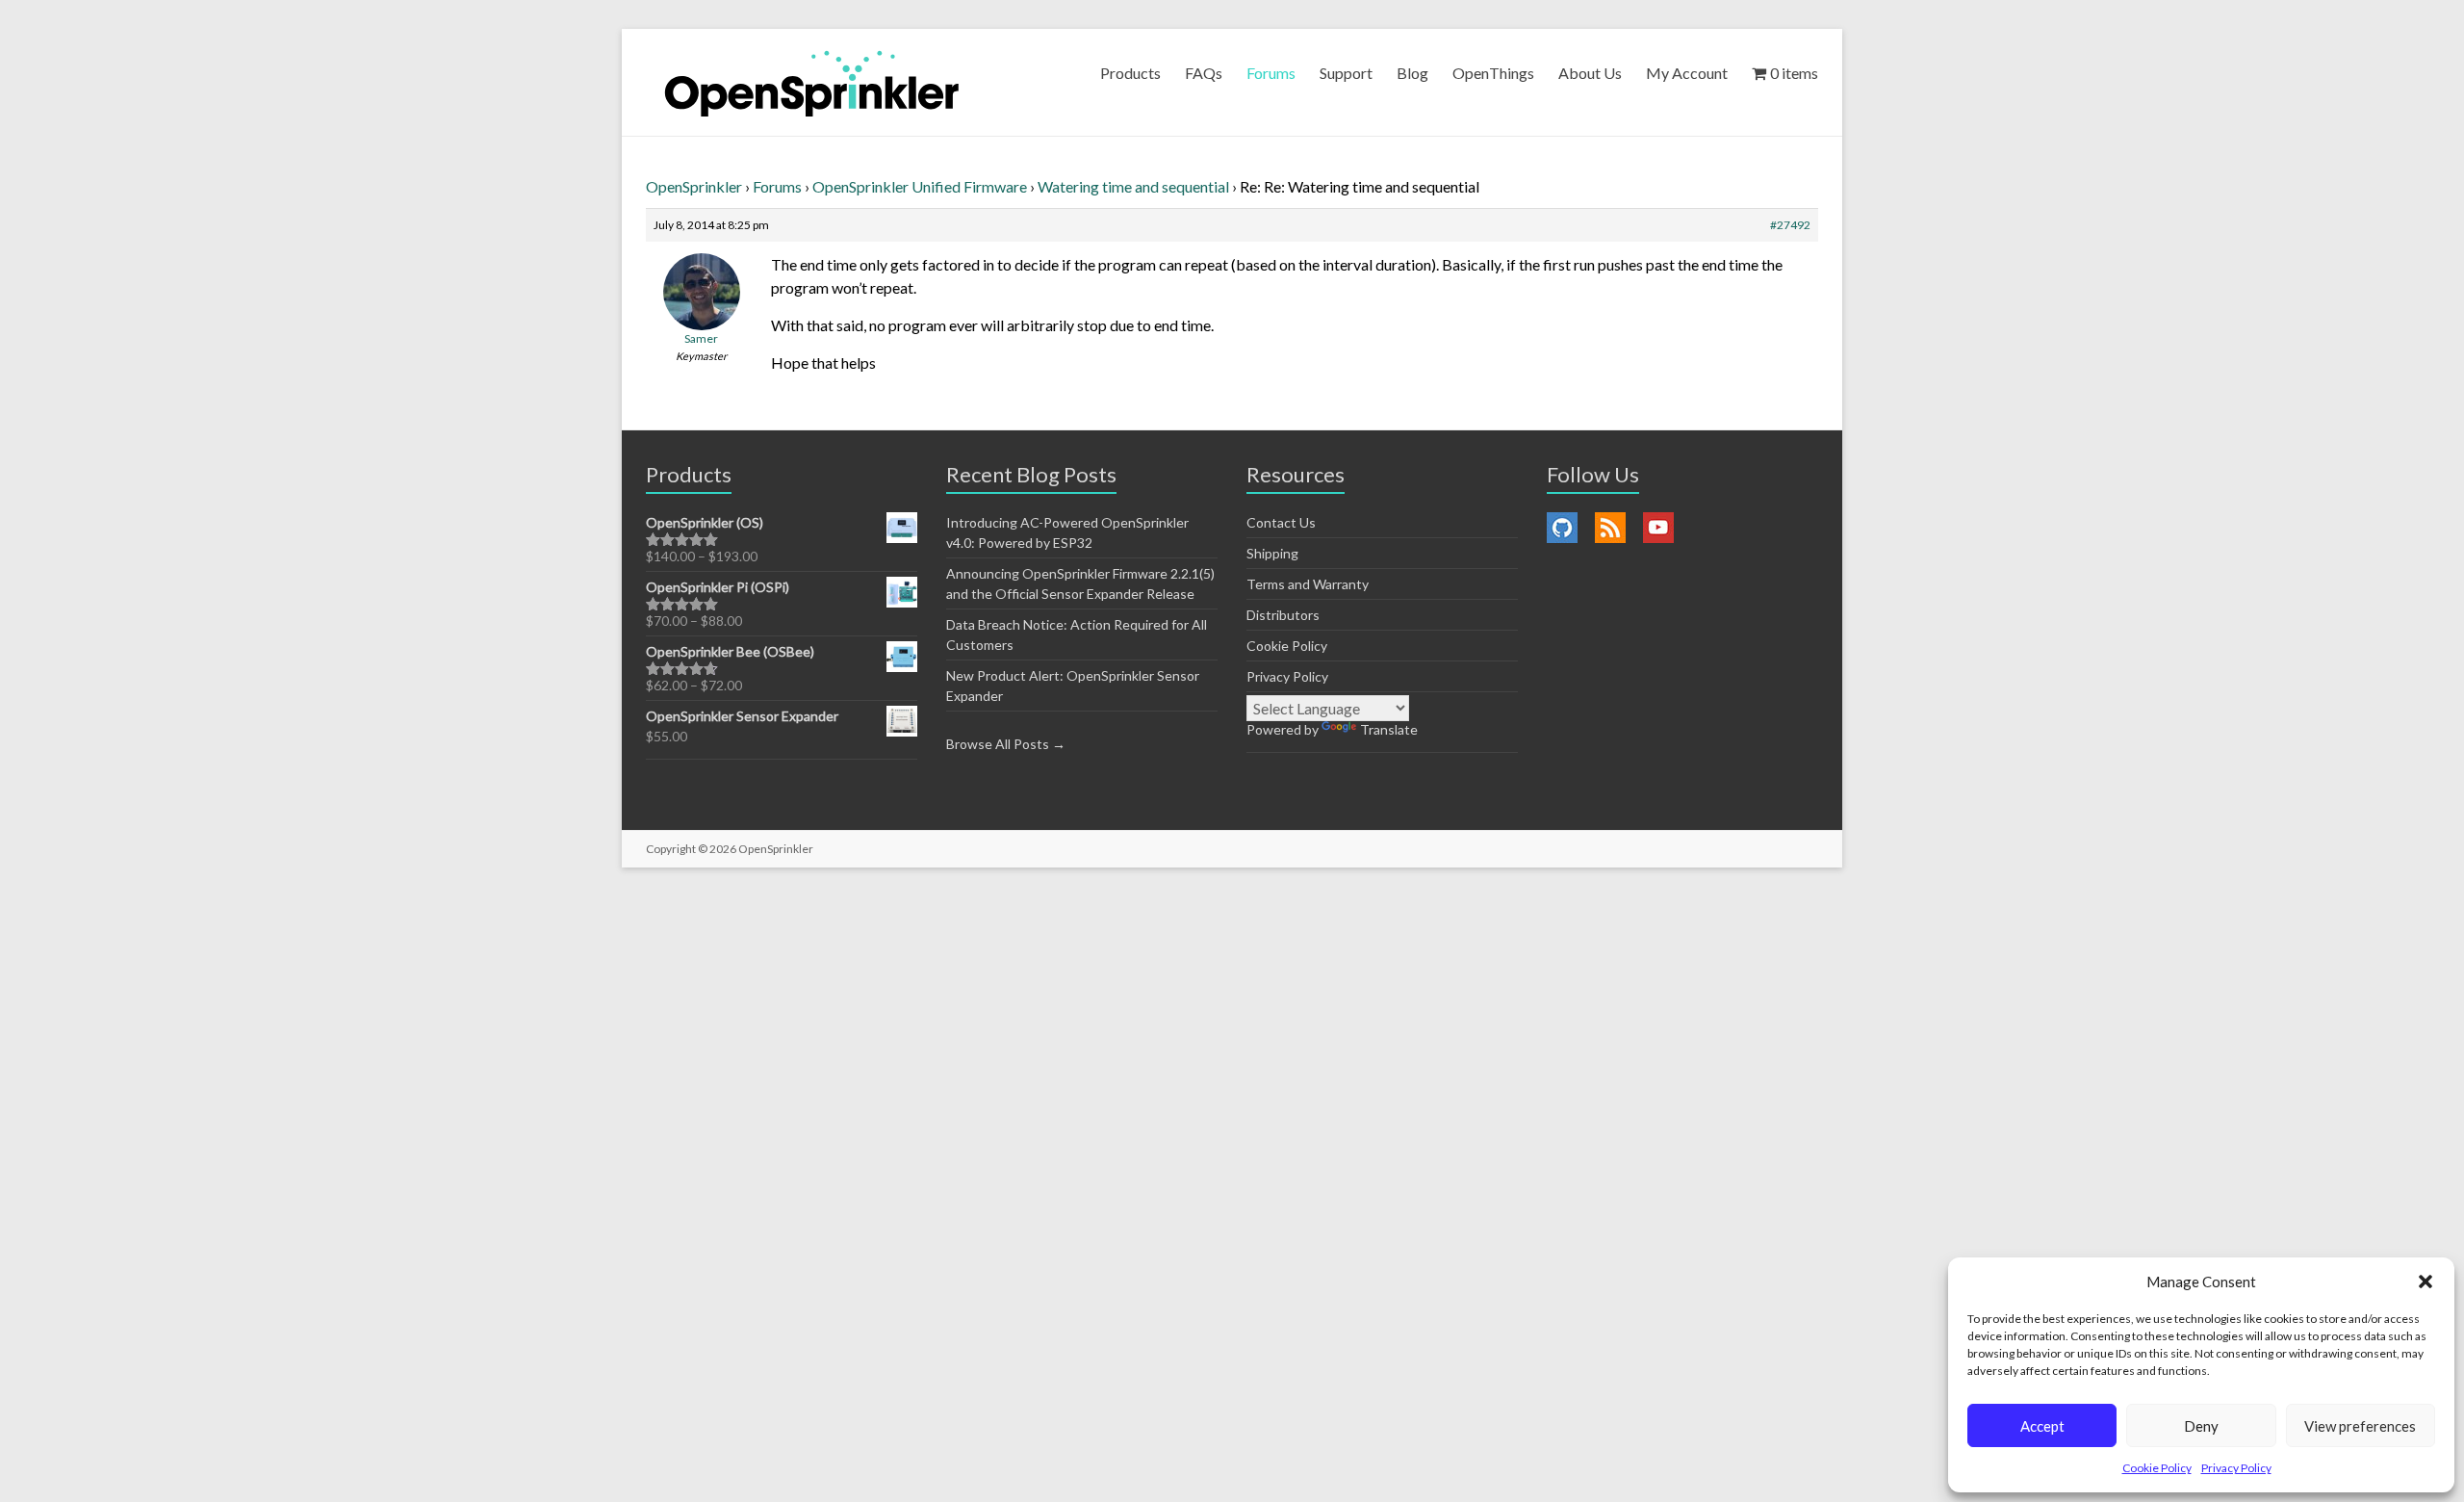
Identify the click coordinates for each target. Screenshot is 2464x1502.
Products (1130, 73)
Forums (1271, 73)
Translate (1389, 729)
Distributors (1283, 615)
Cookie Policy (2157, 1468)
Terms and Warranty (1308, 584)
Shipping (1272, 553)
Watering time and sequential (1133, 186)
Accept (2042, 1426)
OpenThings (1493, 73)
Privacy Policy (2236, 1468)
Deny (2201, 1426)
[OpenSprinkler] (812, 82)
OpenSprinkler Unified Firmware (920, 186)
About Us (1590, 73)
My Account (1687, 73)
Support (1346, 73)
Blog (1412, 73)
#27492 (1790, 225)
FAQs (1204, 73)
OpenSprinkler (694, 186)
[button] (2425, 1282)
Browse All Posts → (1006, 744)
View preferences (2360, 1426)
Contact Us (1281, 522)
